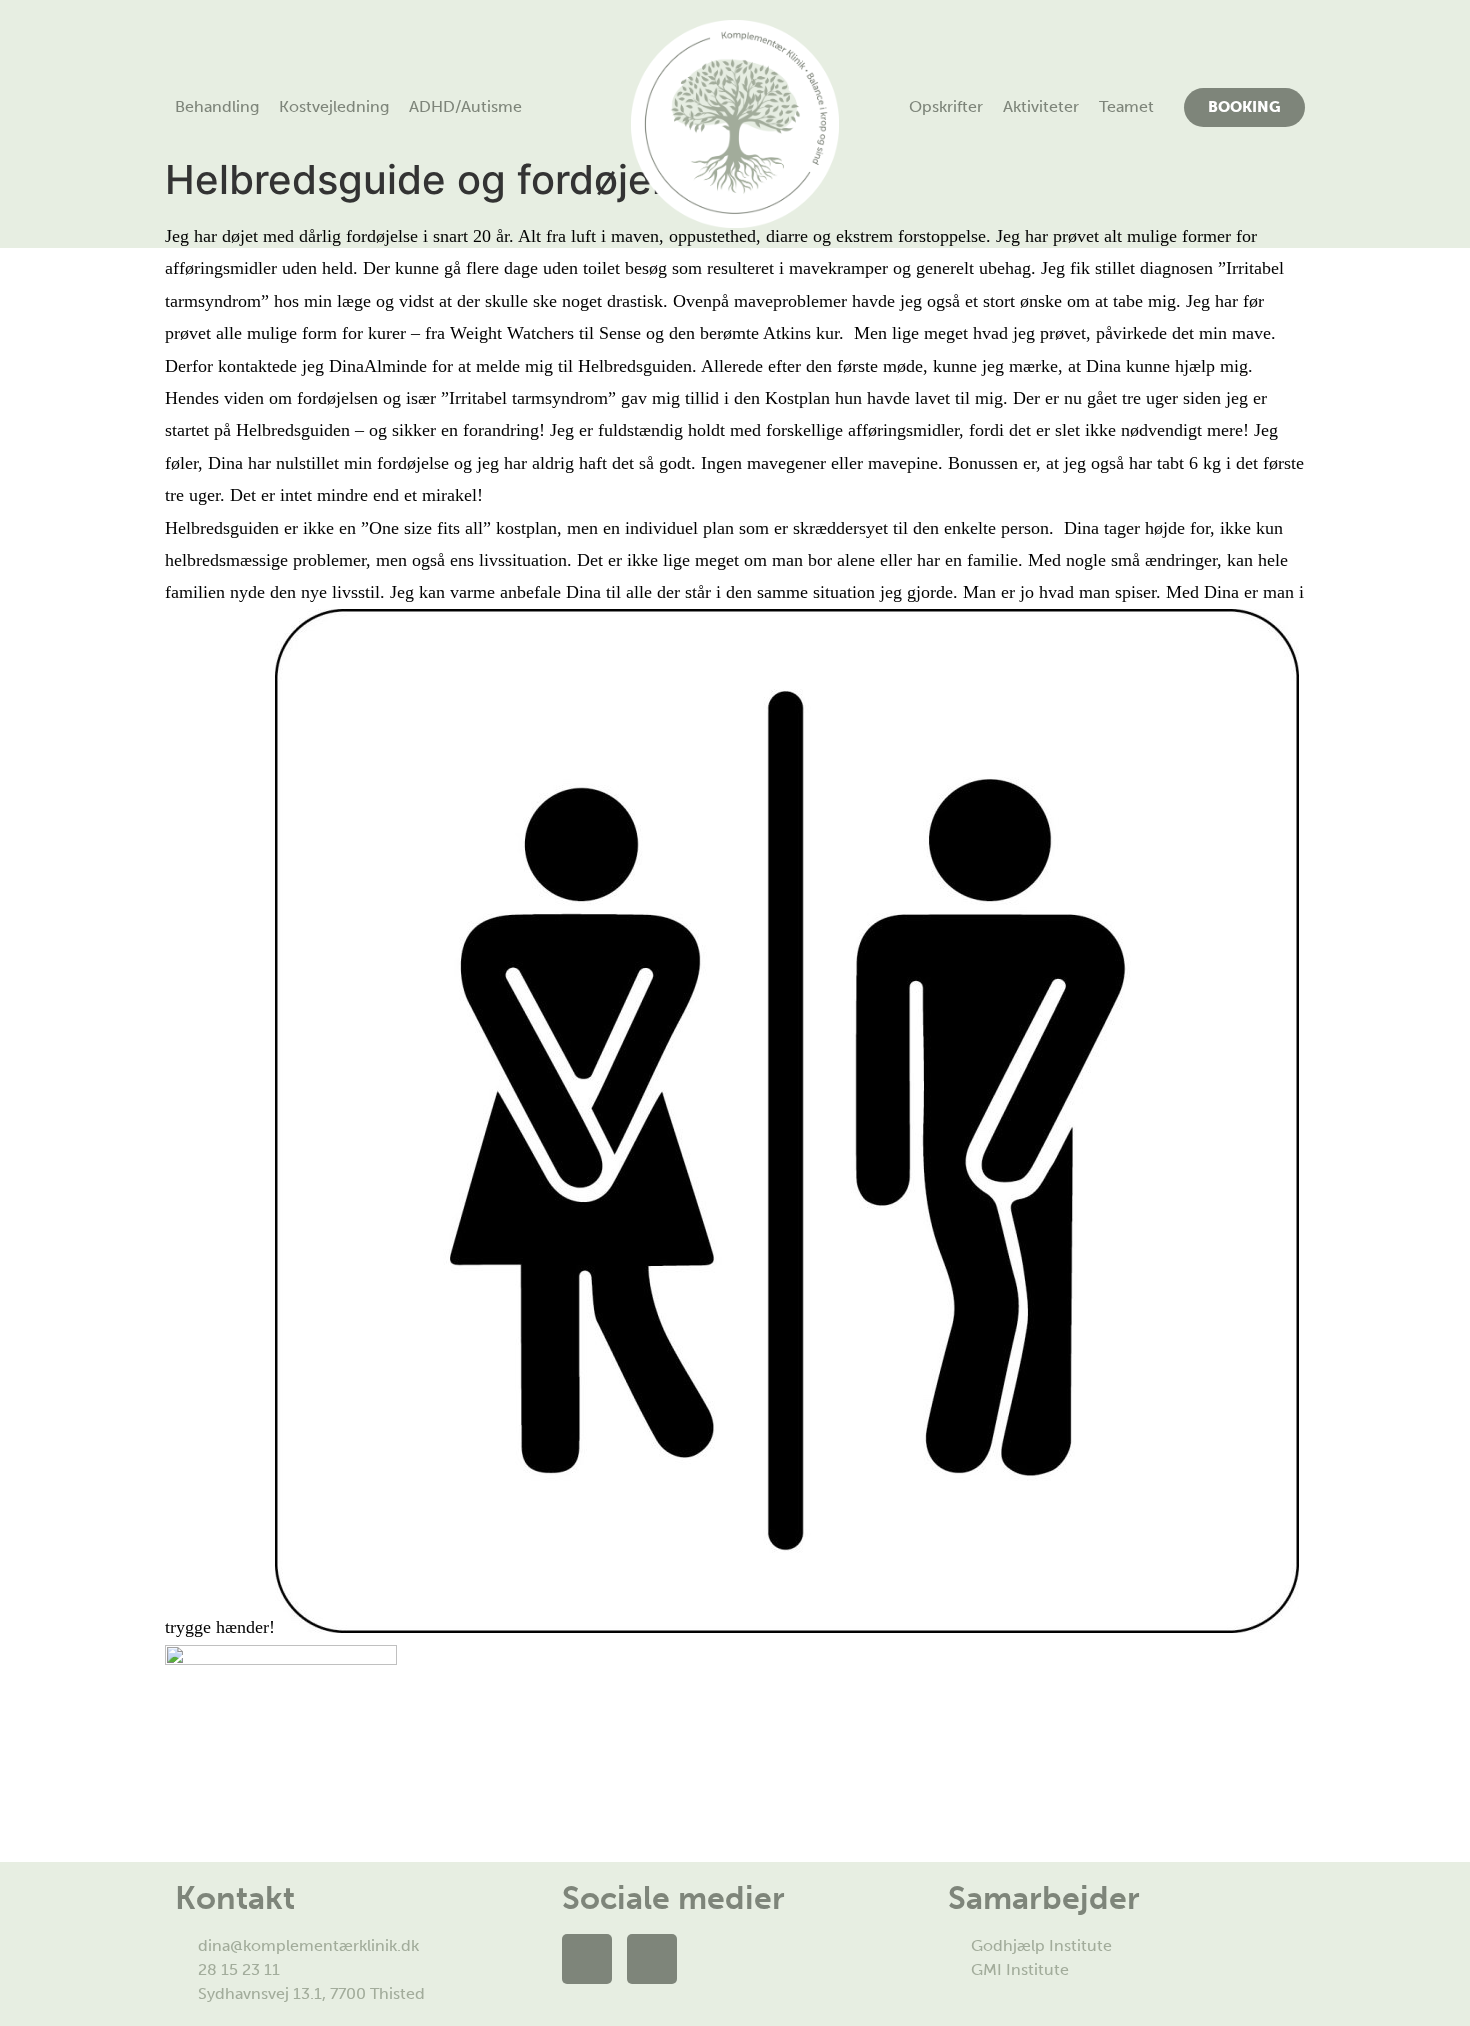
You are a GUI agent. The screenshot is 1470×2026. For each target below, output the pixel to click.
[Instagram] (652, 1959)
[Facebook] (587, 1959)
